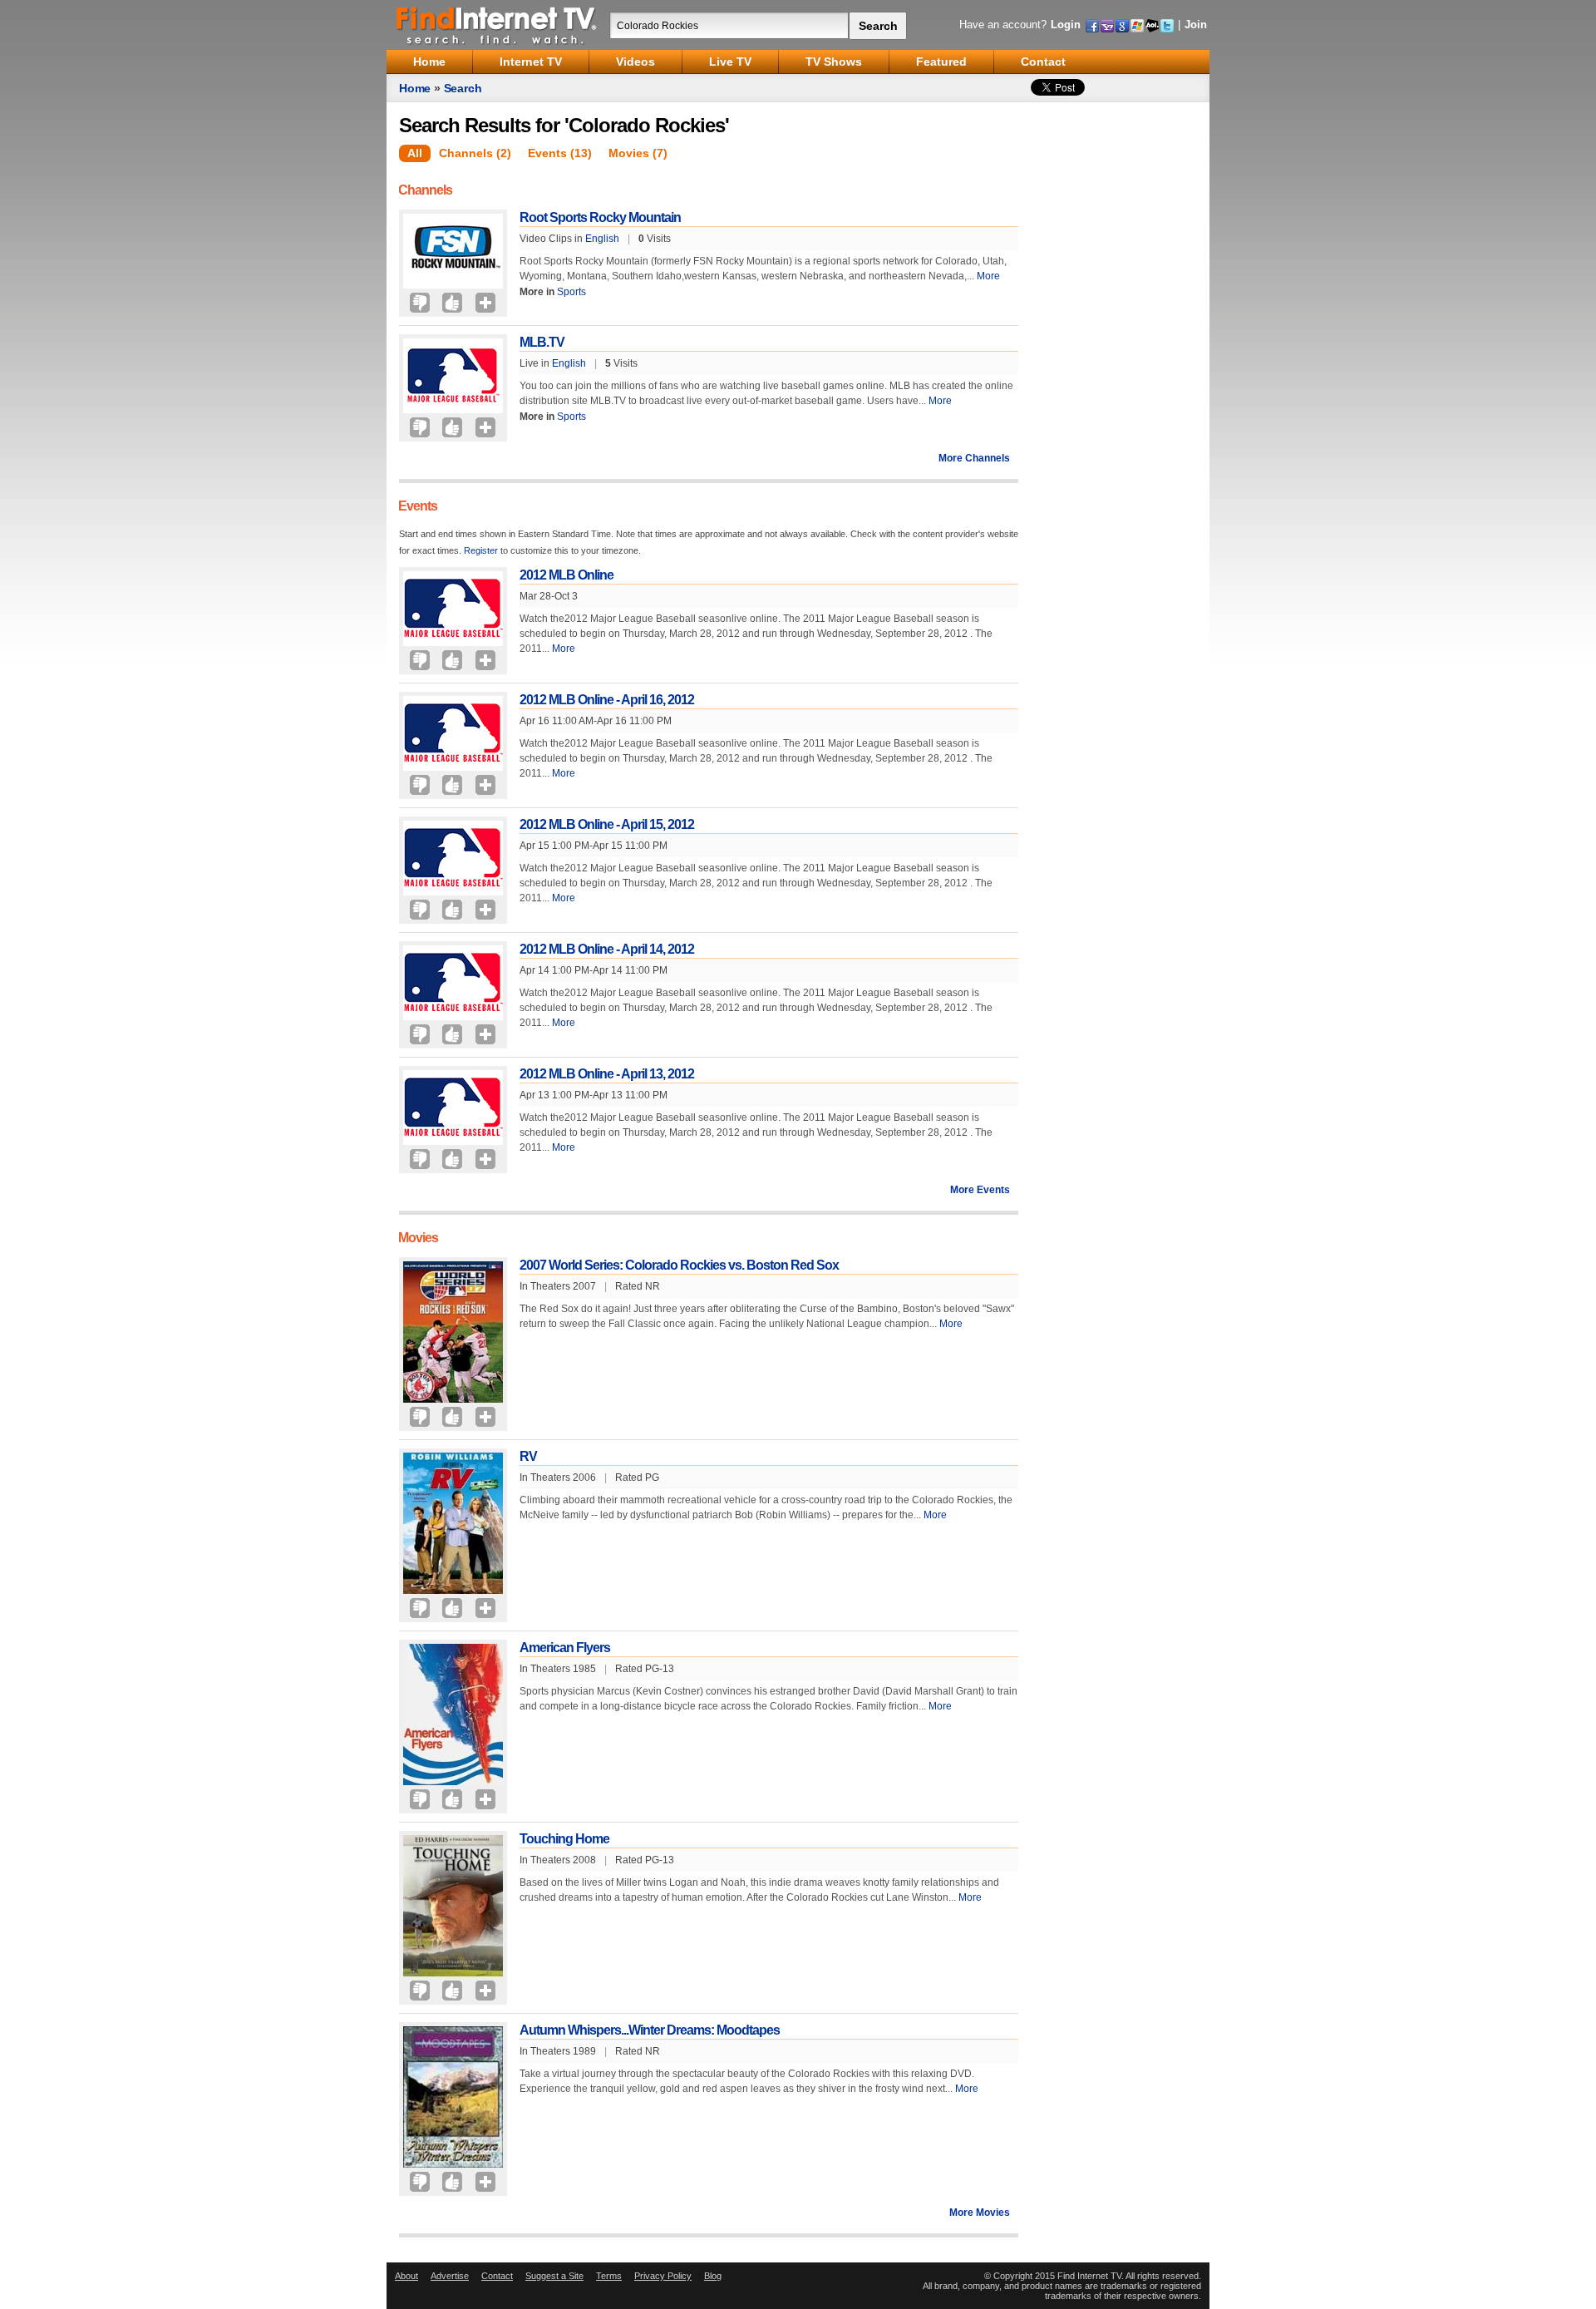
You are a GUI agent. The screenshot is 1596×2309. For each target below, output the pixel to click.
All (415, 153)
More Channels (974, 458)
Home (415, 88)
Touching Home (564, 1839)
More (988, 276)
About (406, 2276)
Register (481, 550)
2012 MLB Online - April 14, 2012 (607, 949)
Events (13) (560, 153)
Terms (609, 2276)
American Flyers (565, 1648)
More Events (980, 1190)
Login (1066, 25)
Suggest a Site (554, 2276)
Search (463, 88)
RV (528, 1456)
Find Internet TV (497, 25)
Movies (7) (638, 153)
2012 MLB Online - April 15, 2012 (607, 824)
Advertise (450, 2276)
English (602, 239)
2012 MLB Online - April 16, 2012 (607, 700)
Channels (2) (475, 153)
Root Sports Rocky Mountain (600, 217)
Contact (497, 2276)
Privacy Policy (663, 2276)
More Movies (980, 2213)
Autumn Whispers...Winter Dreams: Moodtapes (650, 2030)
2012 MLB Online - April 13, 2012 (607, 1074)
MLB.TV (542, 342)
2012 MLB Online (566, 575)
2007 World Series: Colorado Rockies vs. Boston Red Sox (679, 1265)
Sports (571, 292)
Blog (713, 2276)
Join (1196, 25)
